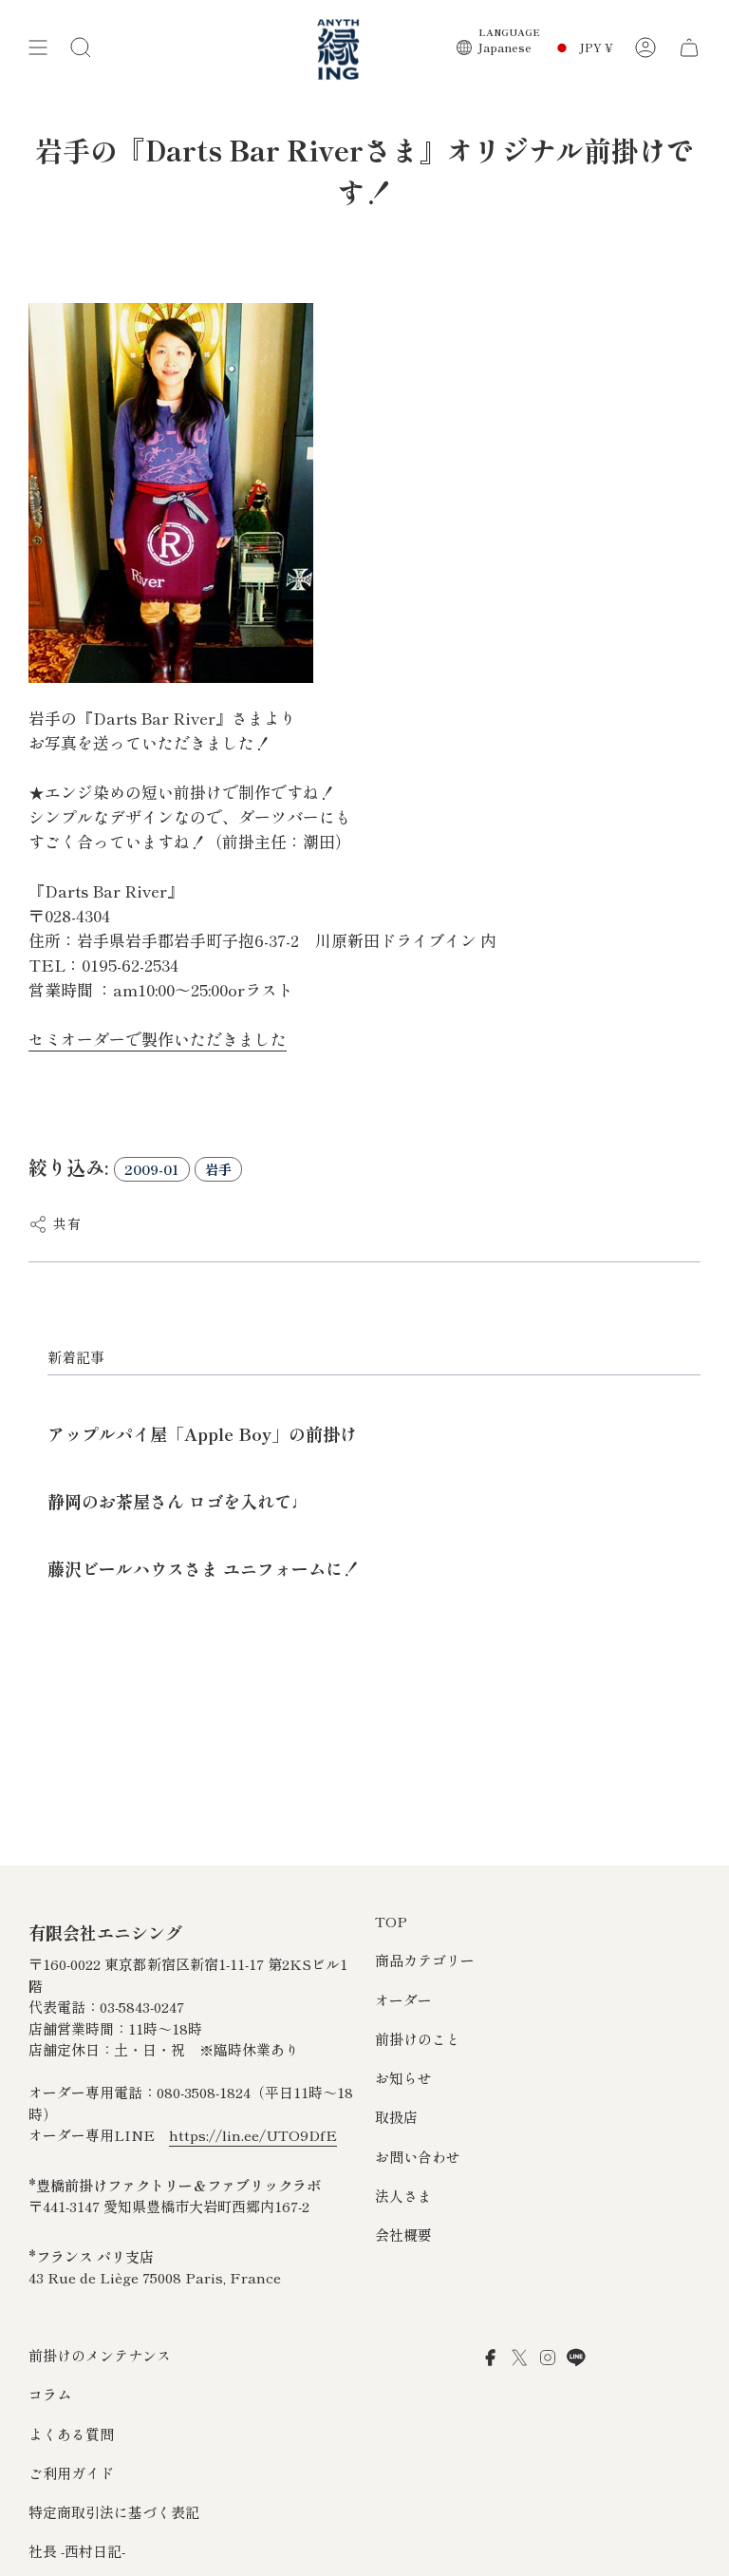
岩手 (218, 1169)
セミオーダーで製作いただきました (158, 1039)
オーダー (403, 2000)
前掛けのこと (418, 2039)
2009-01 (152, 1169)
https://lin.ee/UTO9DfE (253, 2135)
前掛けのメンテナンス (100, 2355)
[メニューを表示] (38, 47)
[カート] (689, 47)
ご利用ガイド (71, 2473)
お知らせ (403, 2078)
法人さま (403, 2196)
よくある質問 (71, 2434)
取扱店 (396, 2117)
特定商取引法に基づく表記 (114, 2512)
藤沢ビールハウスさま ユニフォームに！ (204, 1568)
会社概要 (403, 2235)
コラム (50, 2394)
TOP (391, 1921)
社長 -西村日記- (77, 2551)
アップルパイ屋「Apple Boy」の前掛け (202, 1433)
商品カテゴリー (425, 1960)
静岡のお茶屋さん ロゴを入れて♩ (178, 1501)
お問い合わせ (418, 2157)
